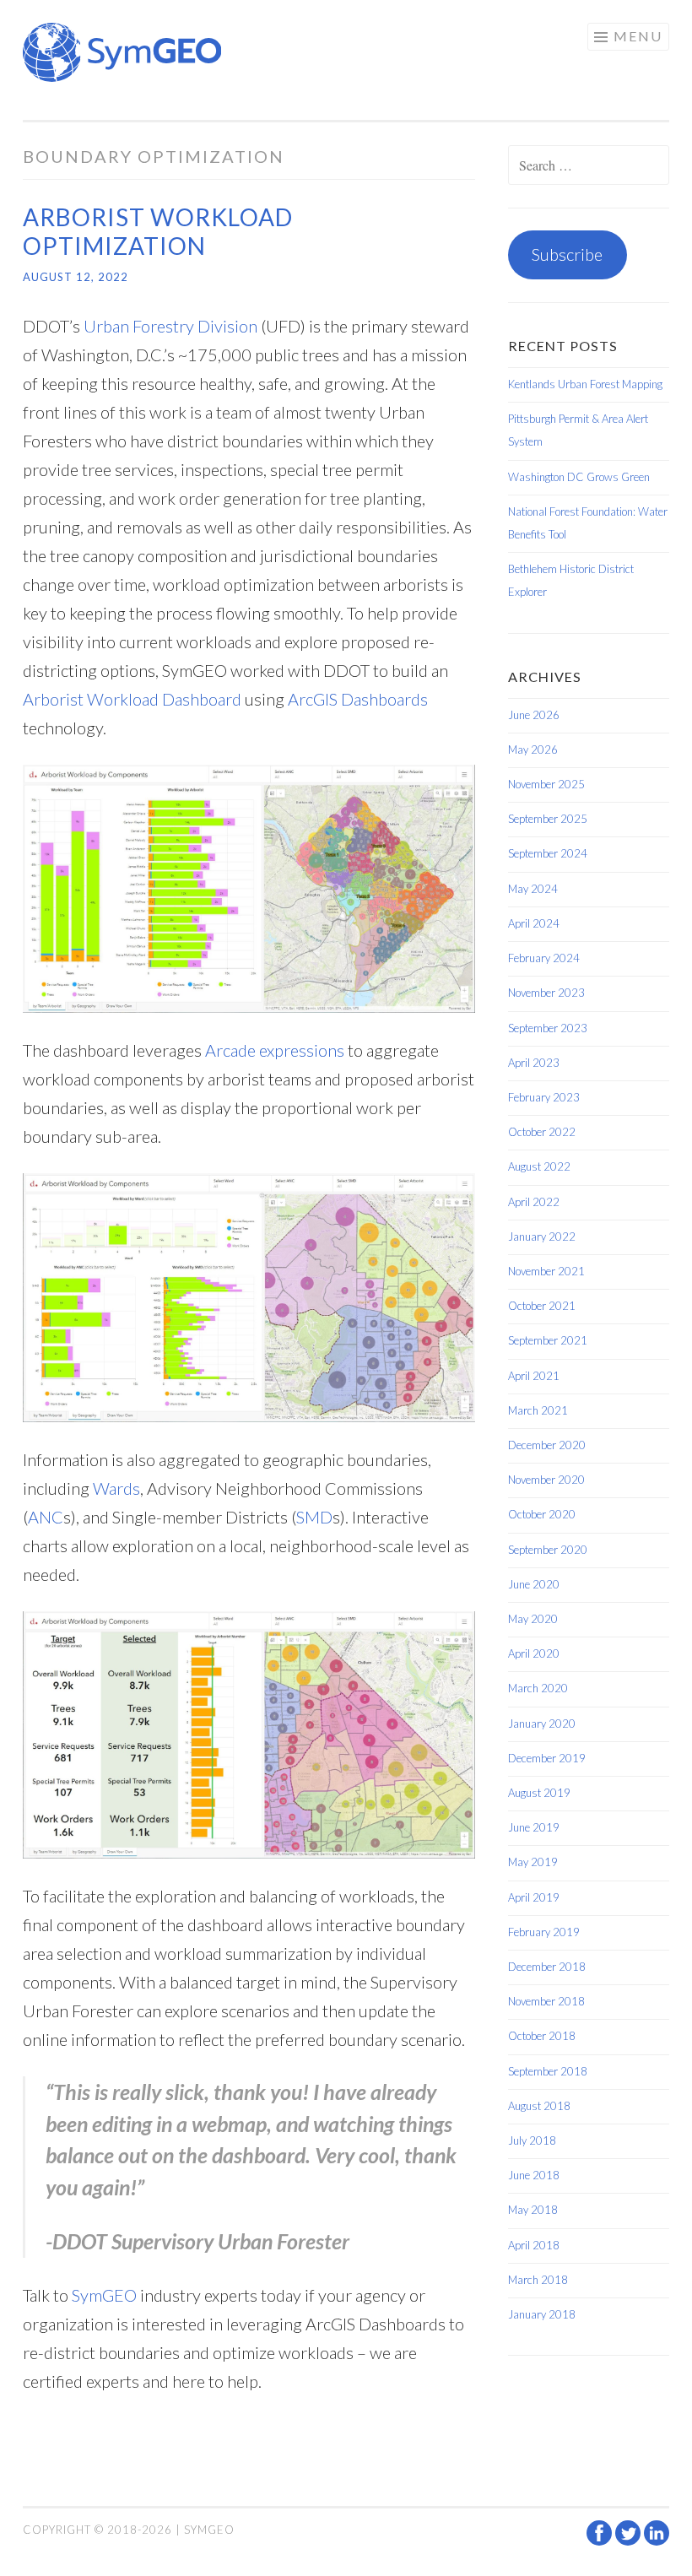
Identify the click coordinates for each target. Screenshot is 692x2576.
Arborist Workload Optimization (158, 231)
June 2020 (534, 1584)
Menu (638, 36)
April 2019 (534, 1897)
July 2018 (532, 2140)
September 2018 (548, 2071)
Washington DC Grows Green (579, 477)
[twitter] (630, 2541)
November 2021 (546, 1271)
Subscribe (567, 254)
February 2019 (544, 1932)
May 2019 (533, 1862)
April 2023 (534, 1063)
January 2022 (542, 1237)
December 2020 (547, 1445)
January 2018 (542, 2314)
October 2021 (542, 1306)
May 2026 (533, 750)
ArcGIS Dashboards (358, 699)
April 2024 (534, 923)
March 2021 (538, 1410)
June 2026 (534, 715)
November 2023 (546, 993)
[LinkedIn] (657, 2541)
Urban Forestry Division (170, 326)
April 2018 (534, 2245)
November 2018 (546, 2001)
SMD (314, 1517)
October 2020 (542, 1514)
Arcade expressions (275, 1050)
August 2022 (539, 1166)
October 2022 (542, 1132)
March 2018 (538, 2280)
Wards (116, 1488)
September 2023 (548, 1028)
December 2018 (547, 1967)
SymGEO (104, 2295)
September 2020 (548, 1550)
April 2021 (534, 1376)
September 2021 (548, 1340)
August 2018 (539, 2106)
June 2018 (534, 2175)
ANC (46, 1517)
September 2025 (548, 819)
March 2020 (538, 1688)
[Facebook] (601, 2541)
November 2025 (546, 784)
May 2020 (533, 1619)
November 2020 (546, 1480)
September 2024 (548, 853)
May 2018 (533, 2210)
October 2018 (542, 2036)
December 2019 (547, 1758)
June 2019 (534, 1827)
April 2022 (534, 1202)
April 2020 (534, 1653)
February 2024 (544, 958)
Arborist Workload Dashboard (132, 699)
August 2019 (539, 1793)
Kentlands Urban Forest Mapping (585, 384)
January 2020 (542, 1724)
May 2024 (533, 889)
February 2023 (544, 1097)
